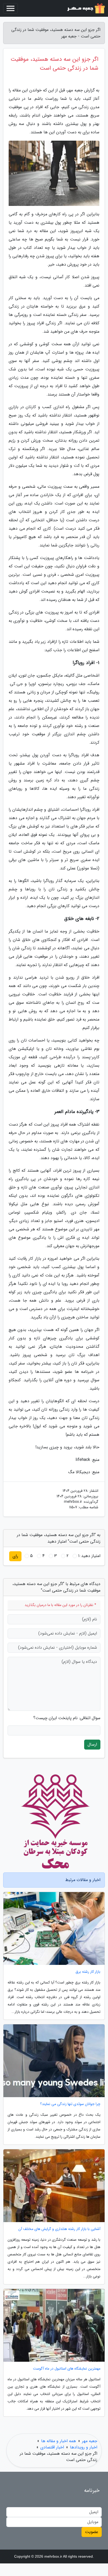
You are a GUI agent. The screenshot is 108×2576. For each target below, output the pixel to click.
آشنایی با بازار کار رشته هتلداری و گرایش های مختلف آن (59, 2229)
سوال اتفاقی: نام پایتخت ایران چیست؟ (67, 1718)
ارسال (92, 1744)
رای (15, 1556)
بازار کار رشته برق (88, 1972)
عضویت (92, 2532)
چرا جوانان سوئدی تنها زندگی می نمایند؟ (70, 2104)
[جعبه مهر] (85, 8)
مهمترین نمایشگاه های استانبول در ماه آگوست (67, 2369)
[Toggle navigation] (10, 8)
